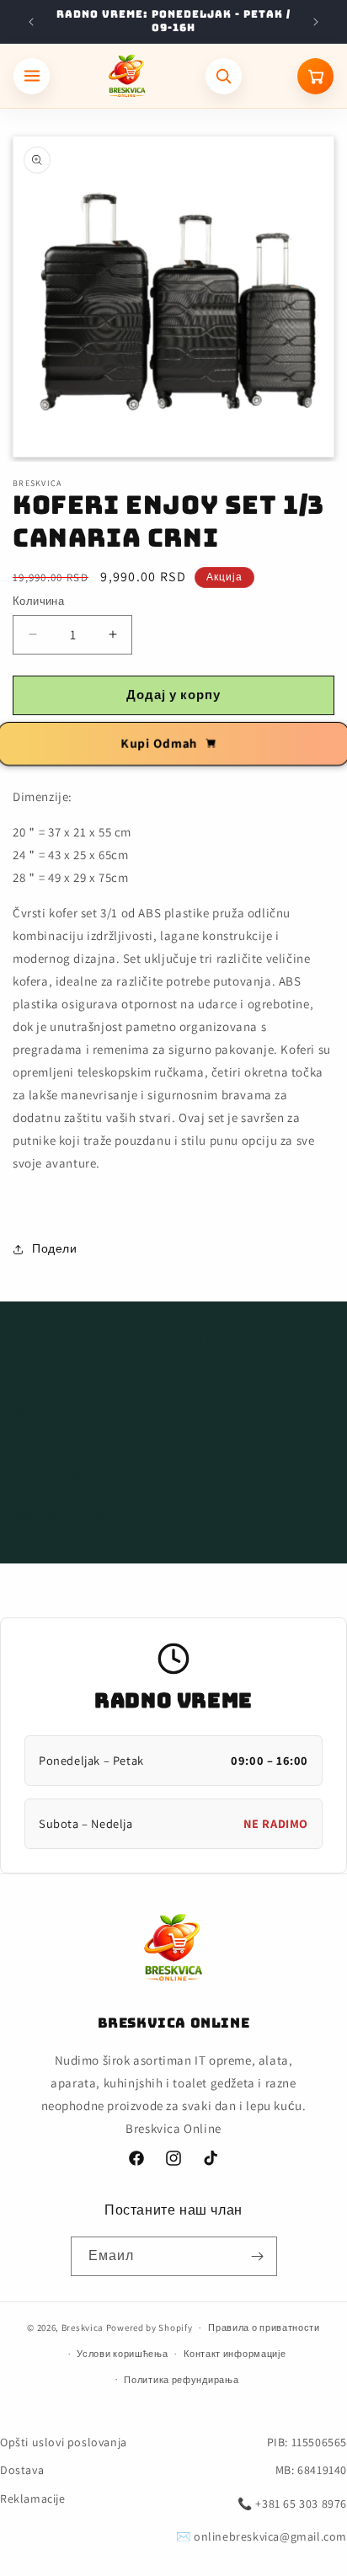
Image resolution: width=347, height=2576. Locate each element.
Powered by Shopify (149, 2327)
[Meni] (32, 76)
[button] (173, 1417)
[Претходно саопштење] (31, 22)
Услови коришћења (122, 2354)
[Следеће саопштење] (316, 22)
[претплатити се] (258, 2256)
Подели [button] (55, 1248)
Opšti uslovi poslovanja (64, 2442)
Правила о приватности (264, 2327)
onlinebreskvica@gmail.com (270, 2536)
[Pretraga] (224, 76)
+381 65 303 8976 (301, 2504)
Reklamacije (33, 2499)
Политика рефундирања (181, 2380)
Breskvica (83, 2327)
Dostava (22, 2470)
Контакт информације (235, 2354)
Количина (38, 601)
